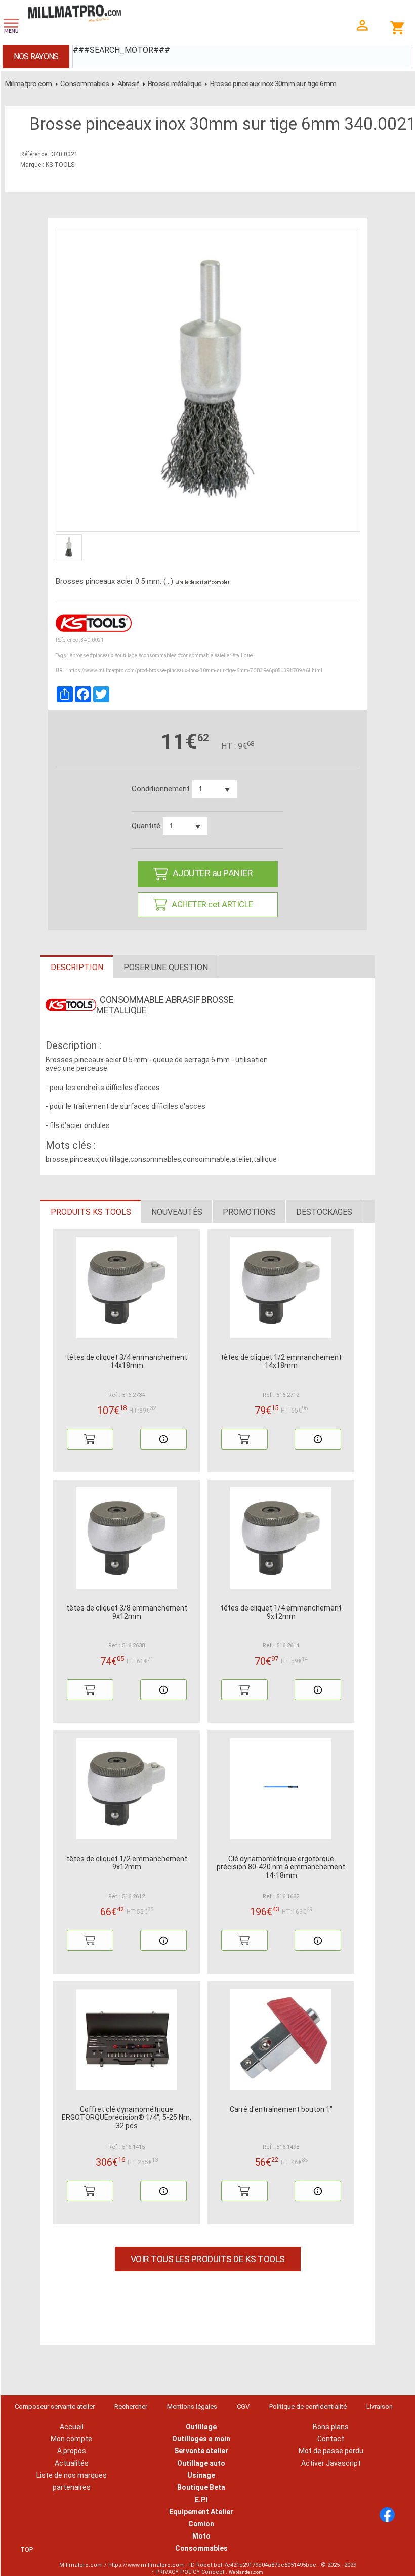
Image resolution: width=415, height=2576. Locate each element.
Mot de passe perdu (331, 2451)
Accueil (72, 2427)
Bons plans (331, 2427)
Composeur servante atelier (55, 2407)
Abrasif (129, 84)
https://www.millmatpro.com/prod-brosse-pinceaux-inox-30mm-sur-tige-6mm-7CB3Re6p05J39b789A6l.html (195, 671)
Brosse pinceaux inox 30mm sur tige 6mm (273, 84)
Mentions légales (192, 2407)
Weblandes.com (246, 2572)
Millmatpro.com (29, 84)
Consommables (85, 84)
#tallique (242, 655)
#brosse (79, 655)
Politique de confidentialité (308, 2407)
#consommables (157, 655)
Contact (331, 2439)
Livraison (380, 2407)
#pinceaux (101, 655)
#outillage (126, 655)
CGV (243, 2407)
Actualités (72, 2463)
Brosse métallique (175, 84)
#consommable (195, 655)
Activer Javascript (331, 2463)
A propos (72, 2451)
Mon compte (71, 2439)
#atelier (223, 655)
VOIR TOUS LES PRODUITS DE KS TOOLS (208, 2259)
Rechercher (131, 2407)
